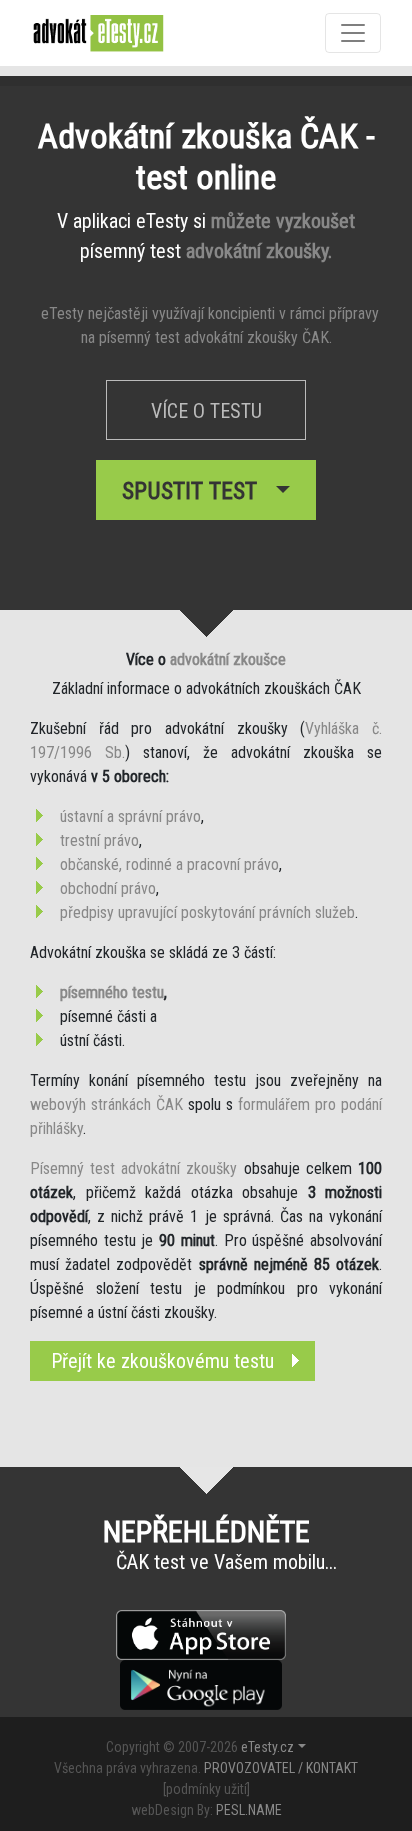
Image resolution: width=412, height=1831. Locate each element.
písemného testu (112, 992)
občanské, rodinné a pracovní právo (169, 864)
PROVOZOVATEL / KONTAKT (281, 1768)
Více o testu (206, 411)
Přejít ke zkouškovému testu (162, 1361)
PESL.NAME (249, 1810)
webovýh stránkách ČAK (106, 1104)
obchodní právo (108, 888)
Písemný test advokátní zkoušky (134, 1168)
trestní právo (99, 840)
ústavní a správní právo (130, 816)
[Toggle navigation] (353, 33)
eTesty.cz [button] (267, 1747)
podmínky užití (206, 1789)
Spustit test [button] (195, 491)
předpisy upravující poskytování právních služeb (207, 912)
